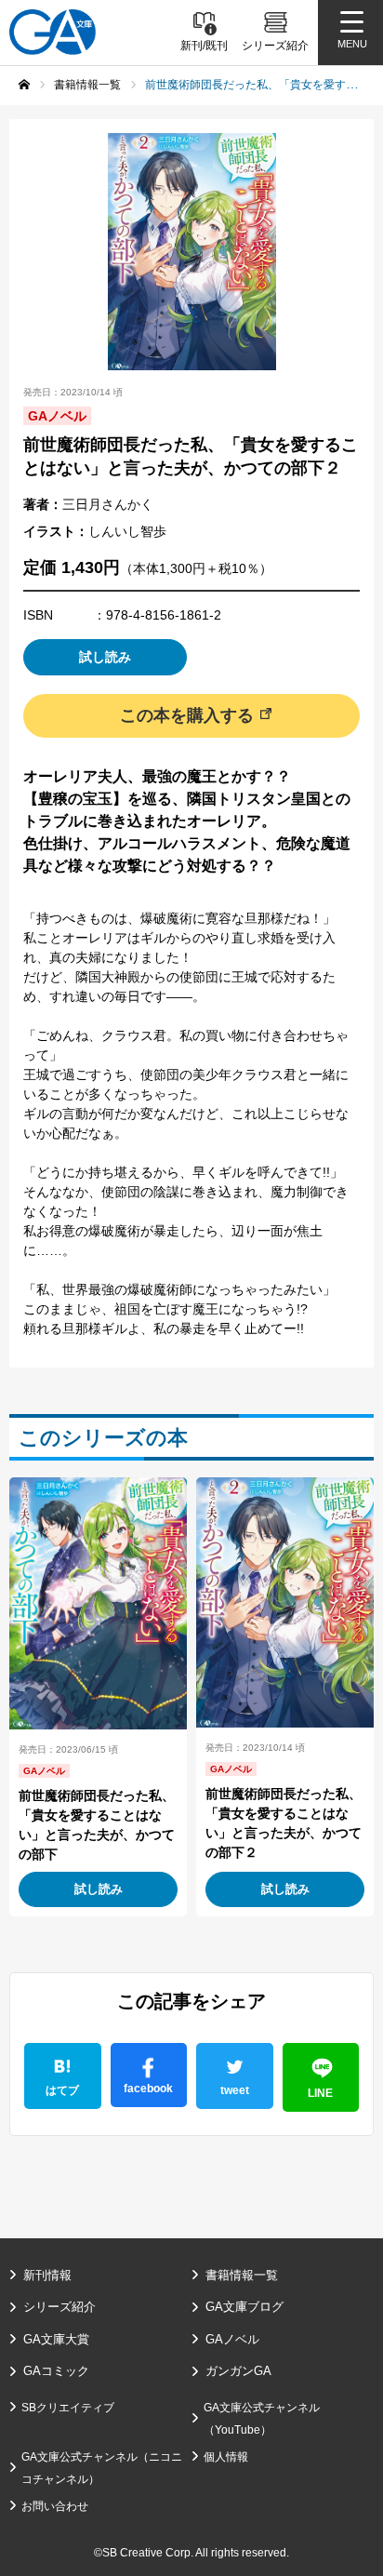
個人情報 (226, 2457)
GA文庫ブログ (244, 2307)
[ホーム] (24, 85)
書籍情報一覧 (242, 2275)
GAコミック (56, 2371)
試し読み (105, 657)
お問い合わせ (55, 2506)
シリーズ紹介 (59, 2307)
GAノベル (232, 2339)
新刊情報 (47, 2275)
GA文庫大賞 (56, 2339)
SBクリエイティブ (68, 2408)
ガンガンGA (238, 2371)
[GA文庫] (53, 32)
